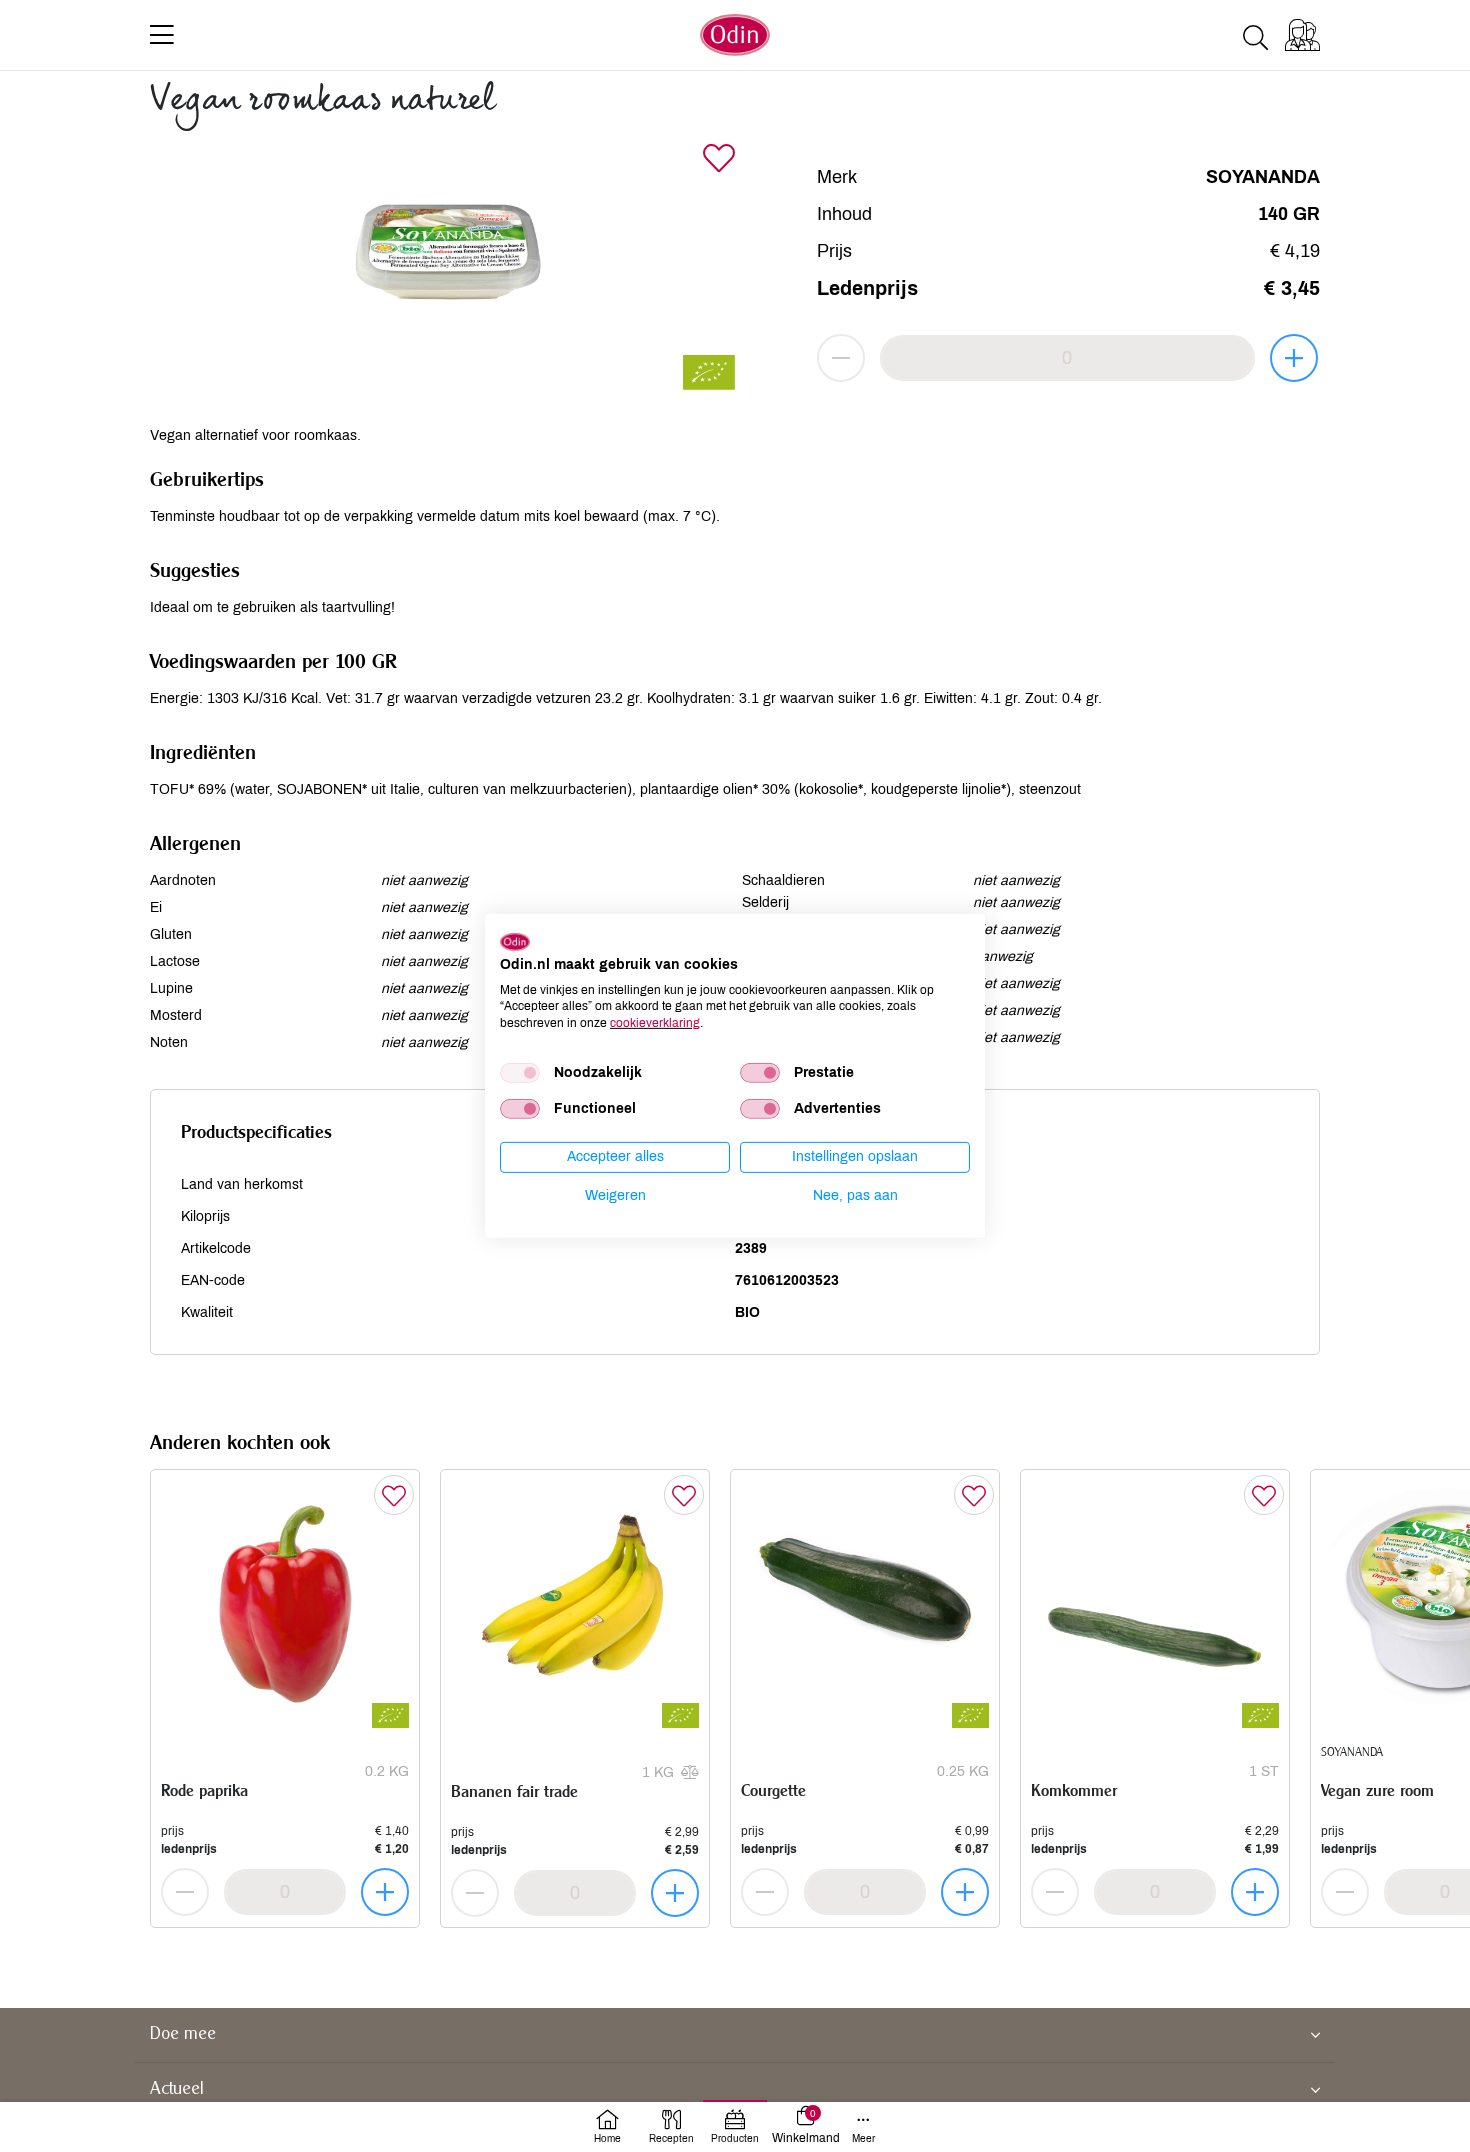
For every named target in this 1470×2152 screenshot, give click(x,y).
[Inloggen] (1302, 35)
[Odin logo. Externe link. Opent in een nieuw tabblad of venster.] (515, 942)
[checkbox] (520, 1073)
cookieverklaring (655, 1023)
